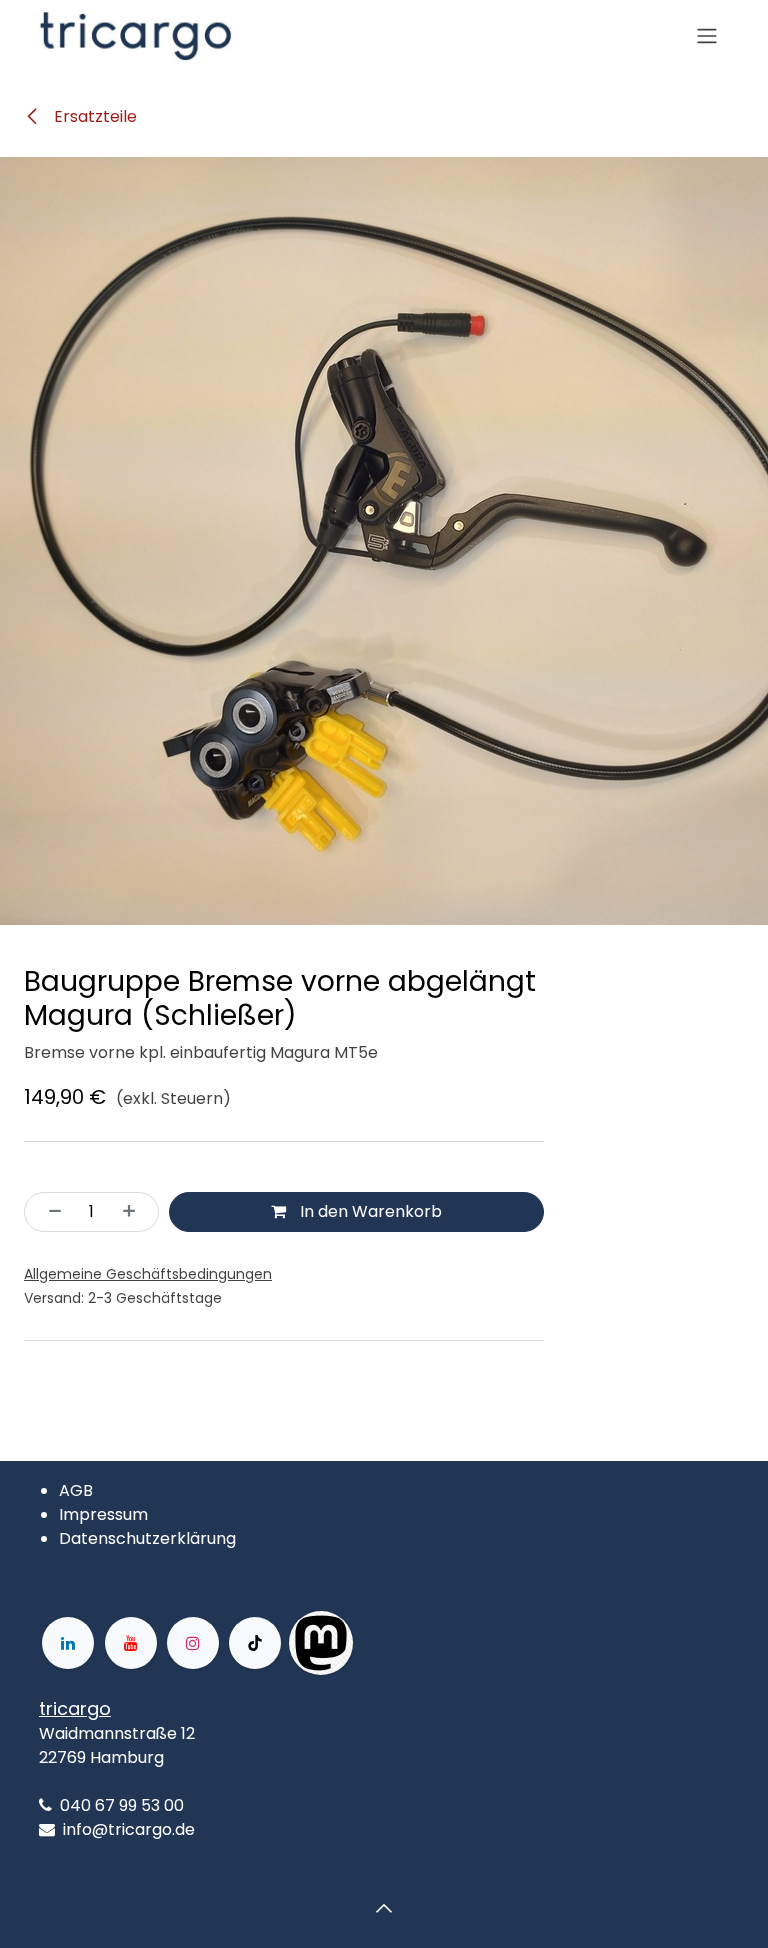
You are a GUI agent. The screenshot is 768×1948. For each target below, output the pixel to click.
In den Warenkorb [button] (369, 1211)
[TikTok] (255, 1643)
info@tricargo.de (129, 1829)
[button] (384, 1908)
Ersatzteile (93, 116)
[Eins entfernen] (49, 1212)
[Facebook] (417, 1643)
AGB (76, 1490)
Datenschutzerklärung (147, 1538)
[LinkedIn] (68, 1643)
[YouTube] (131, 1643)
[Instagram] (193, 1643)
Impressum (103, 1514)
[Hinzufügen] (135, 1212)
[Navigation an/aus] (707, 36)
